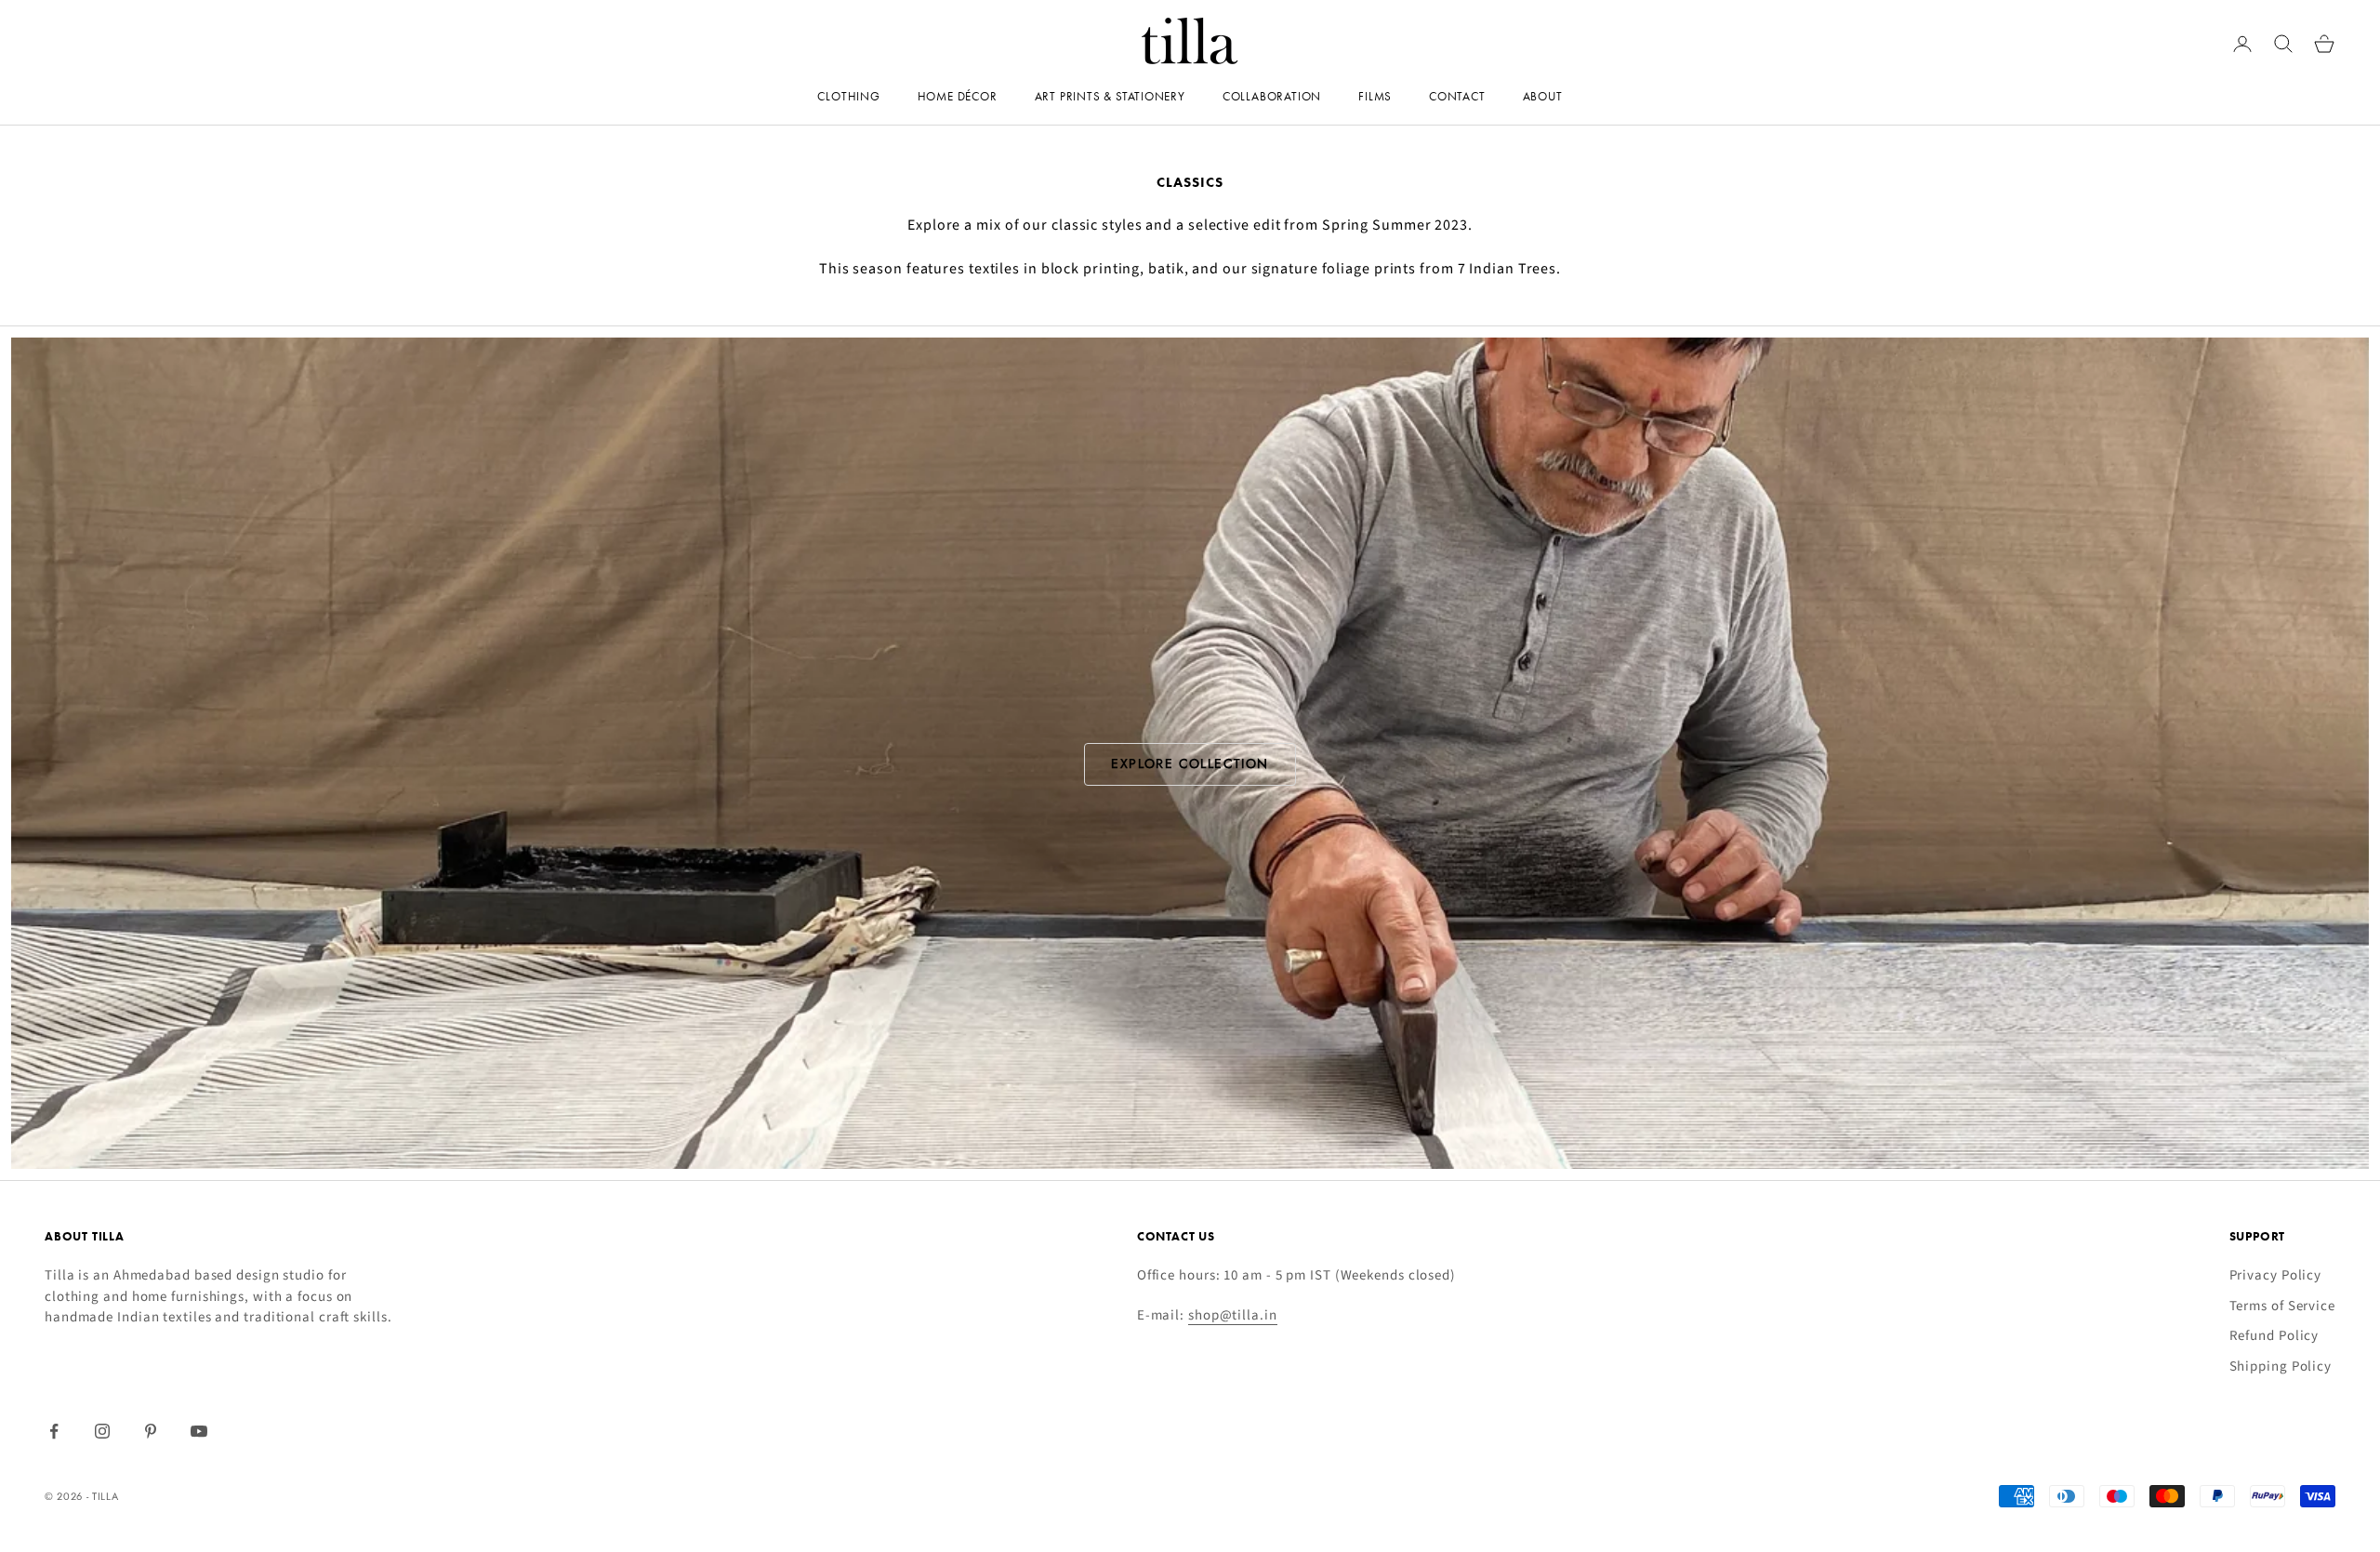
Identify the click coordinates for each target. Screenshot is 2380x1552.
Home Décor (958, 96)
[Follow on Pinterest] (151, 1431)
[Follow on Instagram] (102, 1431)
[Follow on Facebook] (54, 1431)
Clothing (848, 96)
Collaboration (1272, 96)
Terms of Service (2282, 1306)
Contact (1457, 96)
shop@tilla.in (1233, 1315)
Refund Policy (2274, 1336)
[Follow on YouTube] (199, 1431)
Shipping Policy (2281, 1366)
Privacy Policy (2276, 1275)
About (1543, 96)
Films (1375, 96)
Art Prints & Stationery (1110, 96)
